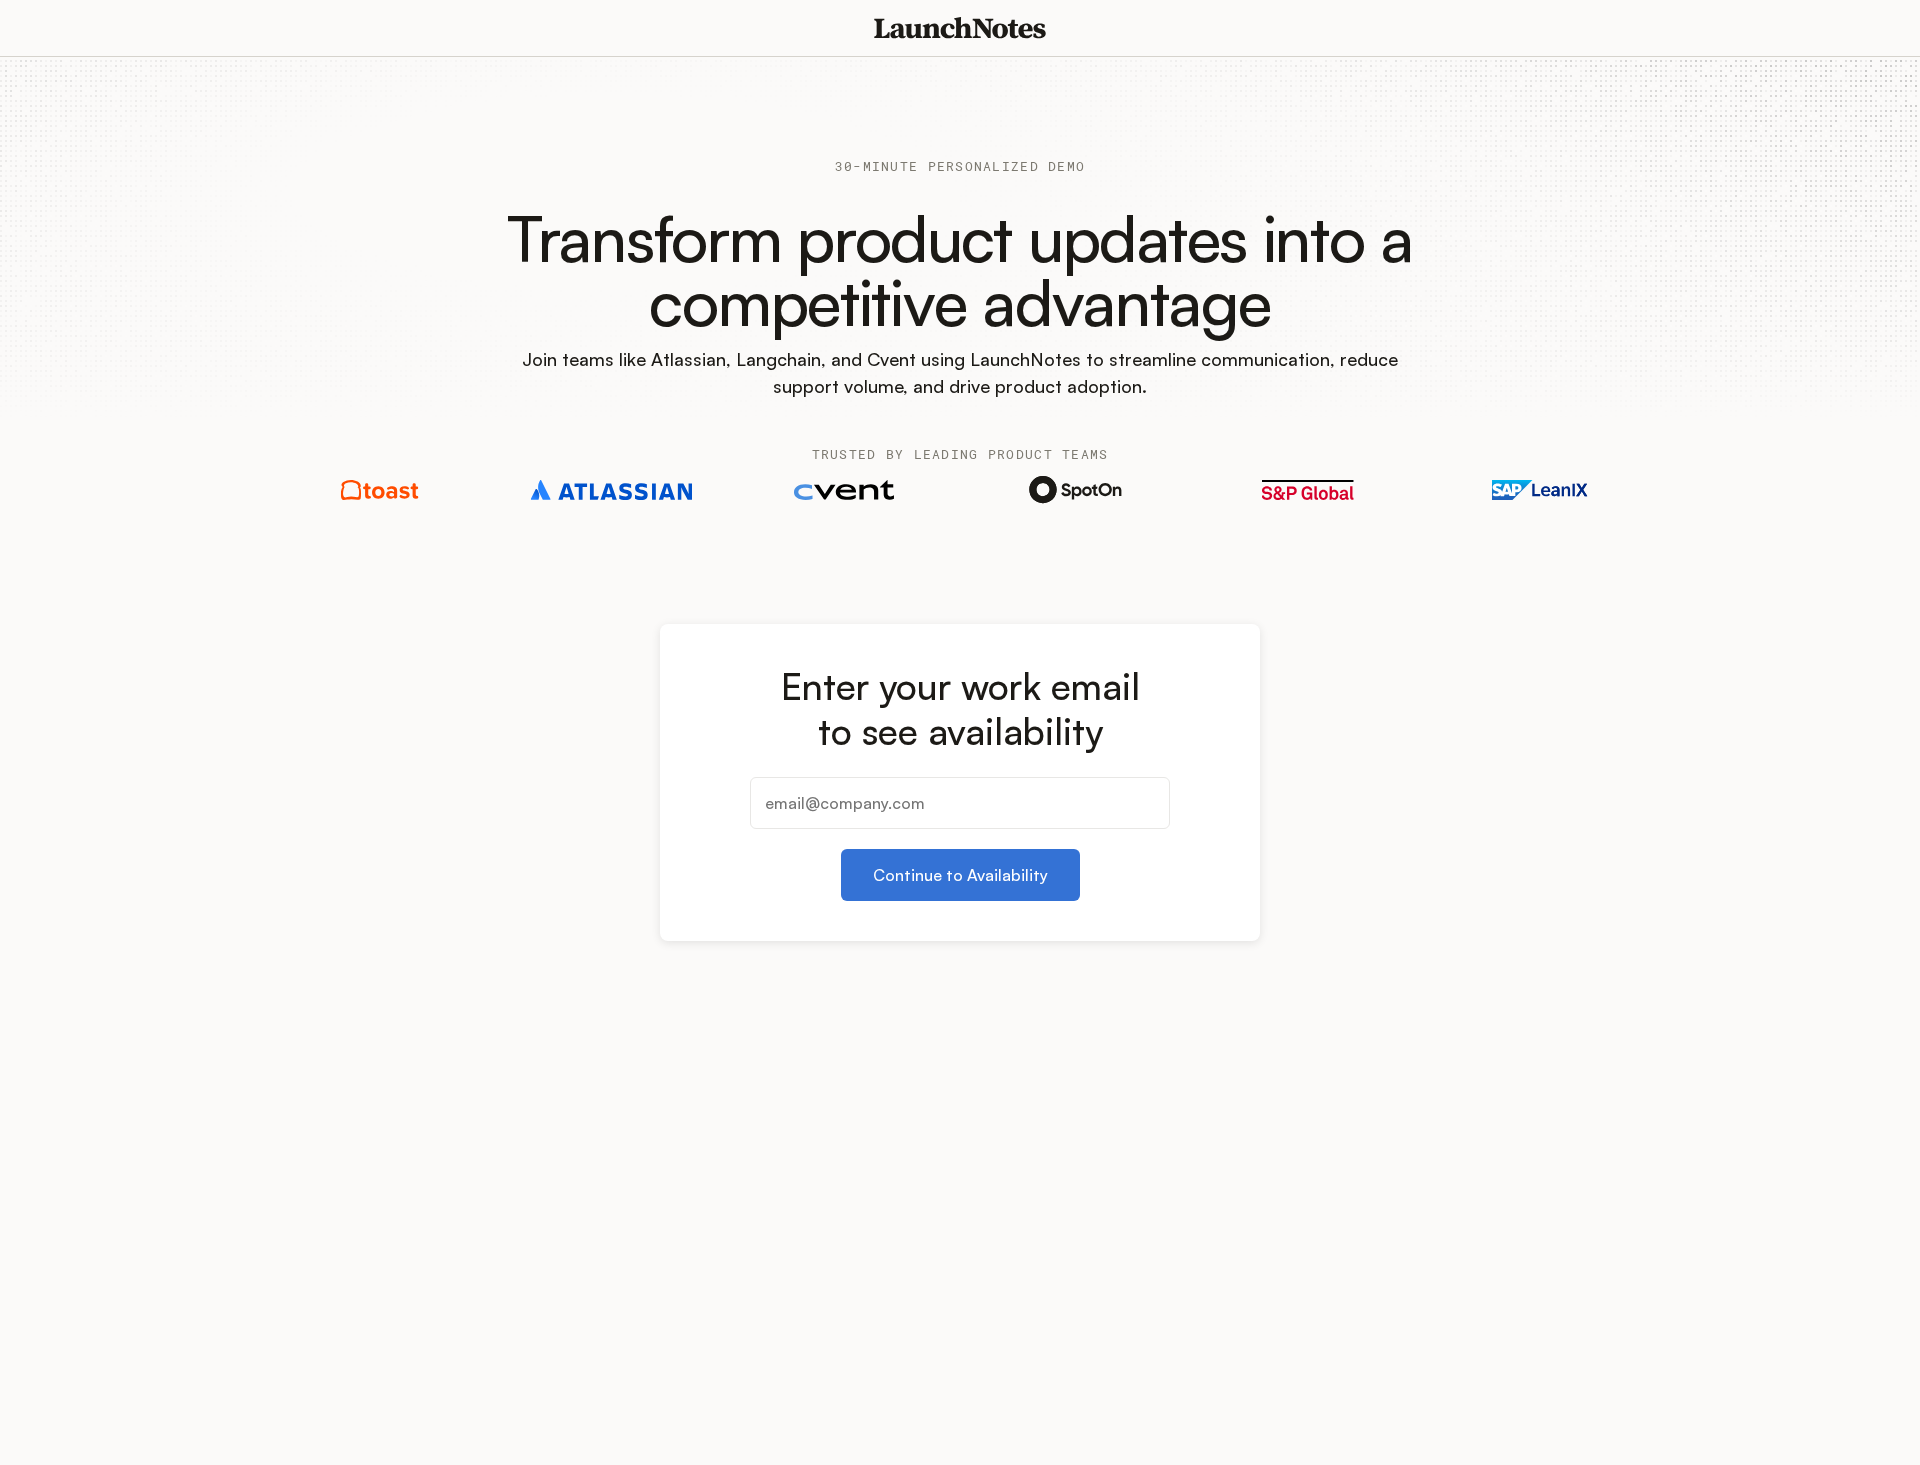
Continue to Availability (960, 875)
